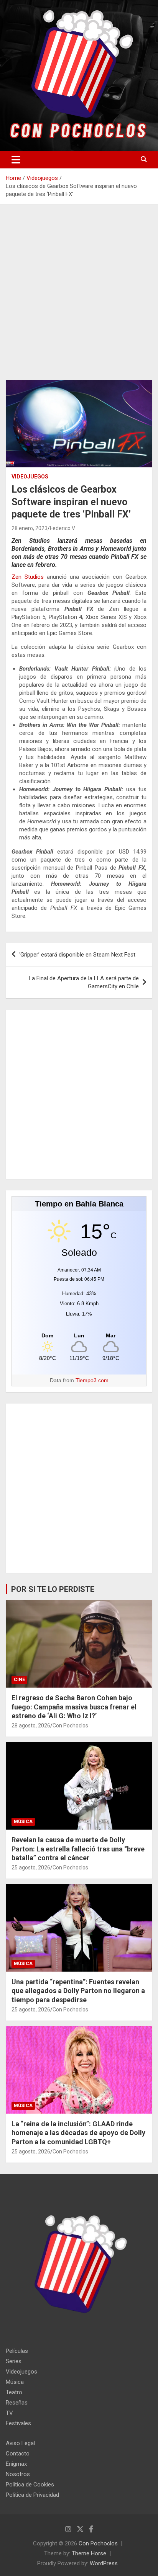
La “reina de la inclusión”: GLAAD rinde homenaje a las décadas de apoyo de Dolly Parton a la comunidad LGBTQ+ (78, 2133)
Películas (17, 2351)
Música (23, 1822)
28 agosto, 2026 (31, 1725)
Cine (19, 1680)
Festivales (18, 2423)
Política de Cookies (30, 2485)
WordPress (104, 2563)
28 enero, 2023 (30, 528)
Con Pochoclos (70, 1725)
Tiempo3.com (92, 1380)
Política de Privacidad (32, 2495)
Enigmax (16, 2464)
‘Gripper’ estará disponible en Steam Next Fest (77, 955)
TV (9, 2413)
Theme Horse (89, 2553)
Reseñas (17, 2403)
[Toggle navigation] (16, 160)
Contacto (18, 2454)
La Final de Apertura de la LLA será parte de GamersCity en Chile (84, 982)
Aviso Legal (20, 2443)
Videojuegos (30, 477)
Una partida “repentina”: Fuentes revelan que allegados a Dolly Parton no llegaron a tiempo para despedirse (78, 1991)
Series (14, 2361)
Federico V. (63, 528)
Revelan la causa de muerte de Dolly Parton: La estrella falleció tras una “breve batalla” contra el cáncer (78, 1849)
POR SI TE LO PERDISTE (53, 1589)
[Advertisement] (79, 298)
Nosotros (18, 2474)
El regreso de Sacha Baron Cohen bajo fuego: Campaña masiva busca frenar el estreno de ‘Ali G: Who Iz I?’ (74, 1707)
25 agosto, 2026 (31, 1868)
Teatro (14, 2392)
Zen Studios (28, 577)
